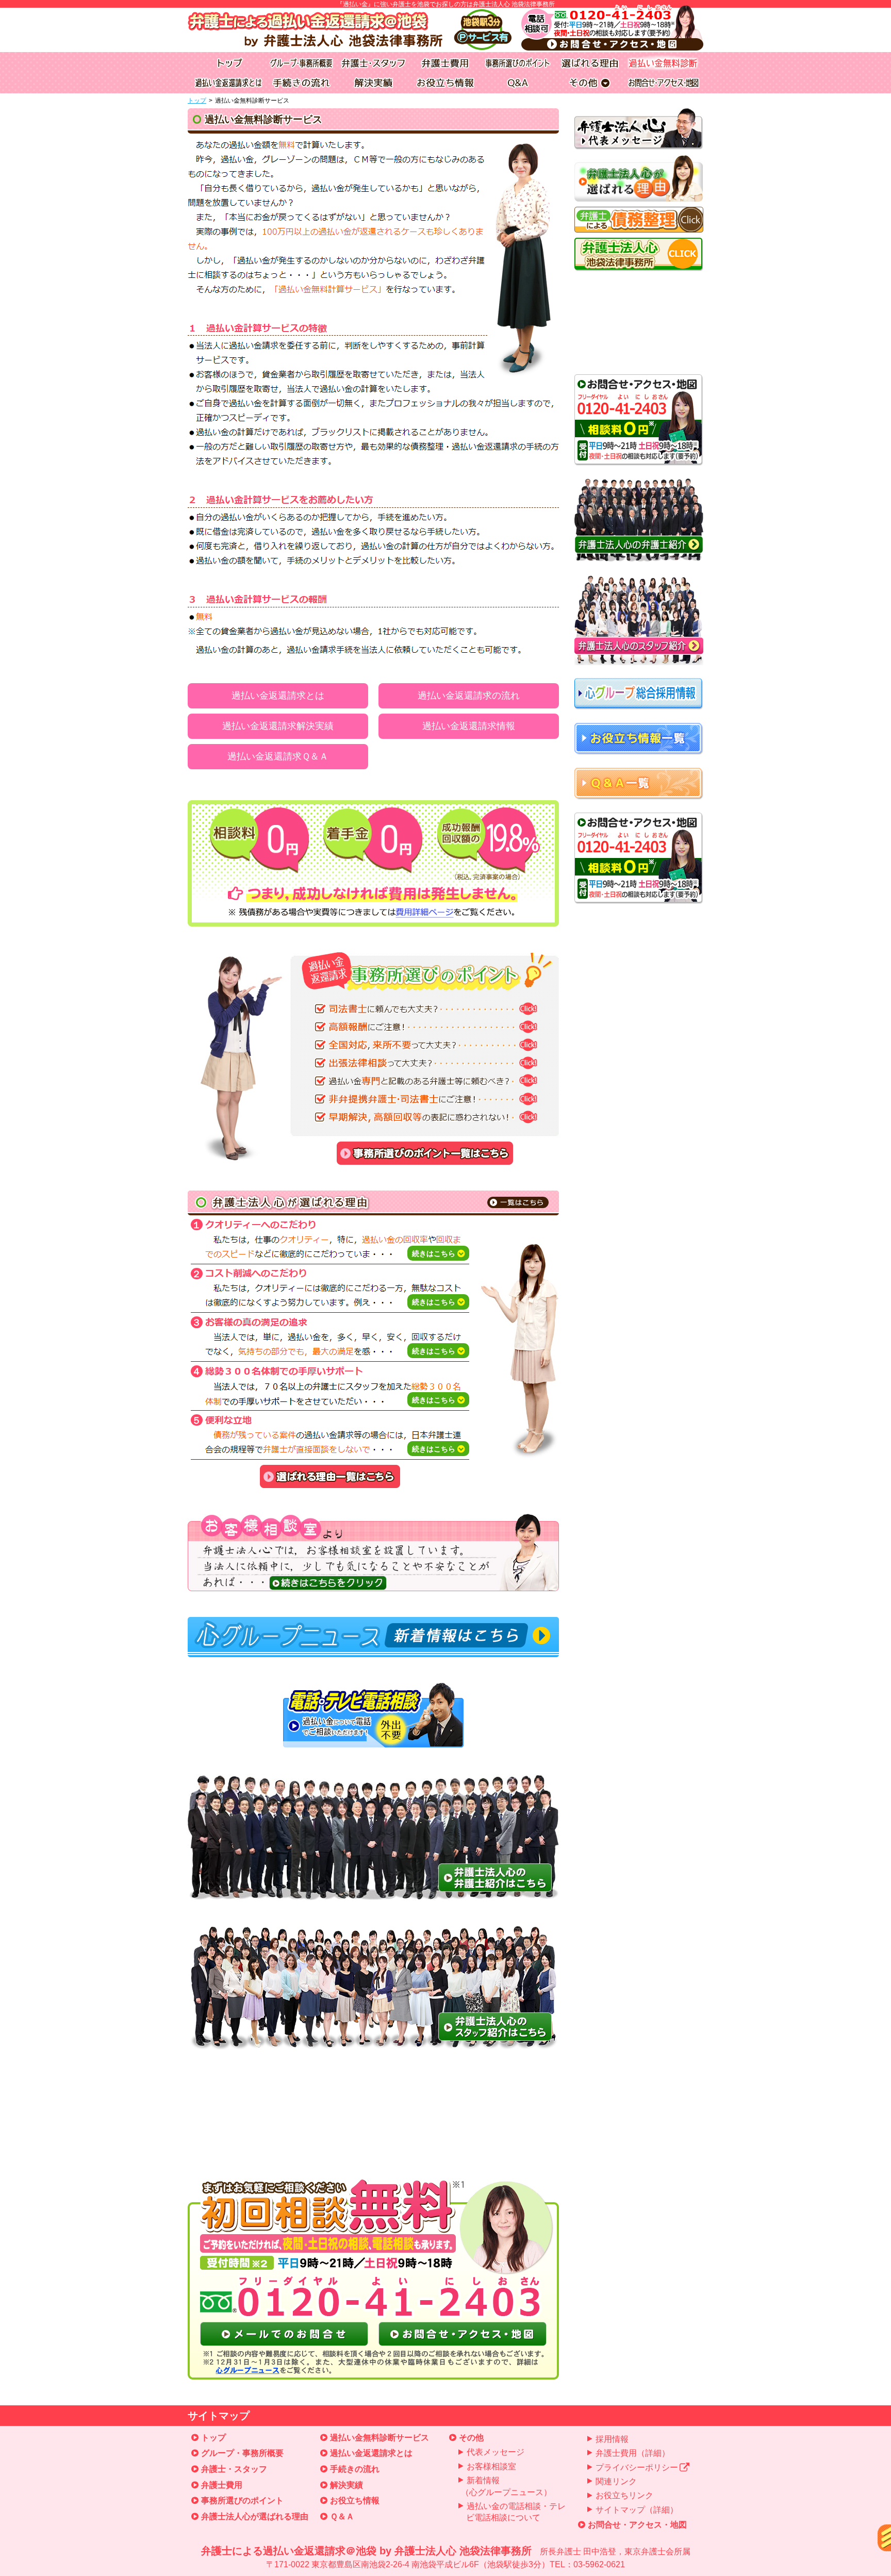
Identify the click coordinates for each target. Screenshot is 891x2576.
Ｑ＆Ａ (342, 2516)
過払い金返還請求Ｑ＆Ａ (278, 756)
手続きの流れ (355, 2469)
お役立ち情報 (355, 2500)
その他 (471, 2438)
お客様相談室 (491, 2466)
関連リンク (616, 2481)
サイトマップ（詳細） (637, 2510)
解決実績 (346, 2485)
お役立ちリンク (624, 2495)
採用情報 (612, 2439)
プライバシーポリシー (637, 2467)
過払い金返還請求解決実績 (278, 726)
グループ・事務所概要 (242, 2453)
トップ (197, 101)
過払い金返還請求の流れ (469, 696)
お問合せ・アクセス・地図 (637, 2525)
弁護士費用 (222, 2485)
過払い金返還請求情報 (469, 726)
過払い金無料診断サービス (379, 2438)
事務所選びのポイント (242, 2500)
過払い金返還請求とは (278, 696)
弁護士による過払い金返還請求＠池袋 (446, 2557)
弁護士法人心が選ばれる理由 (255, 2516)
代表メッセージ (496, 2452)
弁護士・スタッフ (234, 2469)
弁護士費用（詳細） (633, 2453)
